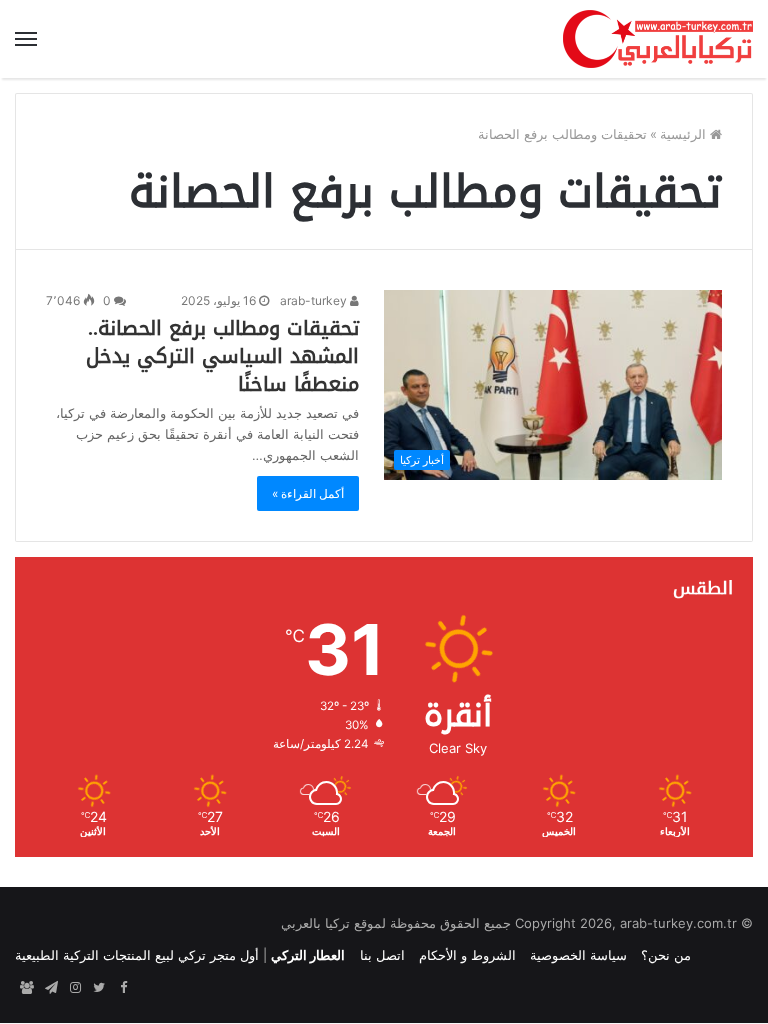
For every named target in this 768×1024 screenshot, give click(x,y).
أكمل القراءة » (308, 493)
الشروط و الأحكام (467, 955)
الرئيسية (685, 134)
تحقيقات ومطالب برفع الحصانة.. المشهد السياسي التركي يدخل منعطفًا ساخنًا (222, 356)
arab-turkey (315, 300)
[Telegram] (51, 988)
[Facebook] (123, 988)
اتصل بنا (382, 955)
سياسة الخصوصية (578, 955)
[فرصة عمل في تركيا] (27, 988)
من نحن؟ (666, 955)
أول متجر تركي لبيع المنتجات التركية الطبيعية (137, 955)
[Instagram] (75, 988)
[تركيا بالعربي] (658, 39)
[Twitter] (99, 988)
